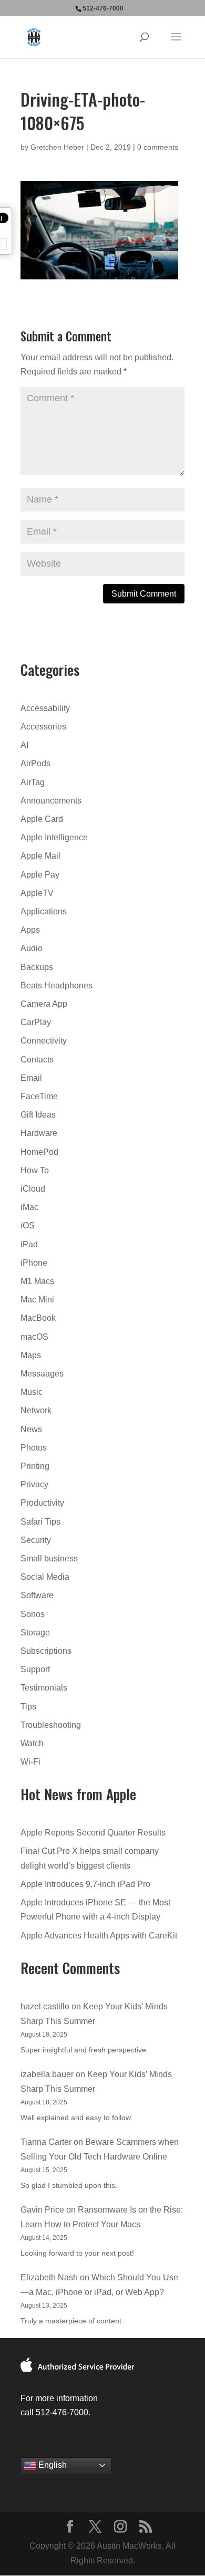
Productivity (42, 1503)
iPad (29, 1244)
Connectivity (44, 1041)
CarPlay (36, 1022)
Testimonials (44, 1688)
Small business (49, 1558)
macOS (34, 1337)
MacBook (38, 1318)
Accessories (43, 727)
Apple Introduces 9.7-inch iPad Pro (85, 1884)
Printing (35, 1466)
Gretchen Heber (57, 147)
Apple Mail (40, 856)
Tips (28, 1707)
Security (36, 1540)
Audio (32, 948)
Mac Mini (37, 1300)
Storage (35, 1633)
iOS (28, 1226)
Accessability (45, 708)
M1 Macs (37, 1281)
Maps (31, 1355)
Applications (44, 911)
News (31, 1429)
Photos (34, 1448)
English (52, 2465)
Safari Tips (40, 1522)
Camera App (44, 1004)
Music (32, 1392)
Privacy (34, 1484)
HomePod (39, 1152)
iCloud (33, 1189)
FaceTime (39, 1096)
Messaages (42, 1374)
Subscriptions (46, 1651)
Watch (32, 1743)
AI (24, 745)
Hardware (39, 1133)
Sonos (33, 1614)
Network (36, 1410)
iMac (29, 1207)
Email (31, 1078)
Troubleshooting (51, 1725)
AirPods (35, 763)
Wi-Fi (30, 1762)
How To (35, 1170)
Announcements (51, 801)
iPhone (34, 1263)
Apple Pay (40, 875)
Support (35, 1669)
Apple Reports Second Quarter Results (93, 1833)
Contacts (37, 1060)
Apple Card (42, 819)
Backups (37, 967)
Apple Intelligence (54, 837)
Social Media (45, 1577)
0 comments (158, 147)
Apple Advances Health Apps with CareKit (99, 1936)
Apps (30, 930)
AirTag (33, 782)
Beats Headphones (57, 985)
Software (37, 1595)
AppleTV (37, 893)
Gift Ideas (38, 1115)
